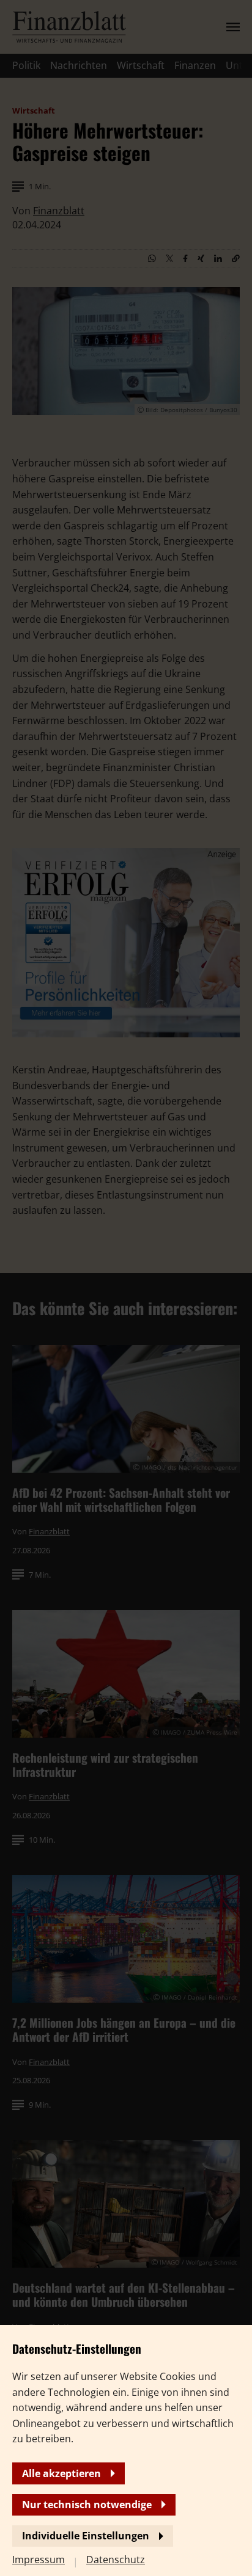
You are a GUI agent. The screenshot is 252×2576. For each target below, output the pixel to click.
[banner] (126, 1288)
